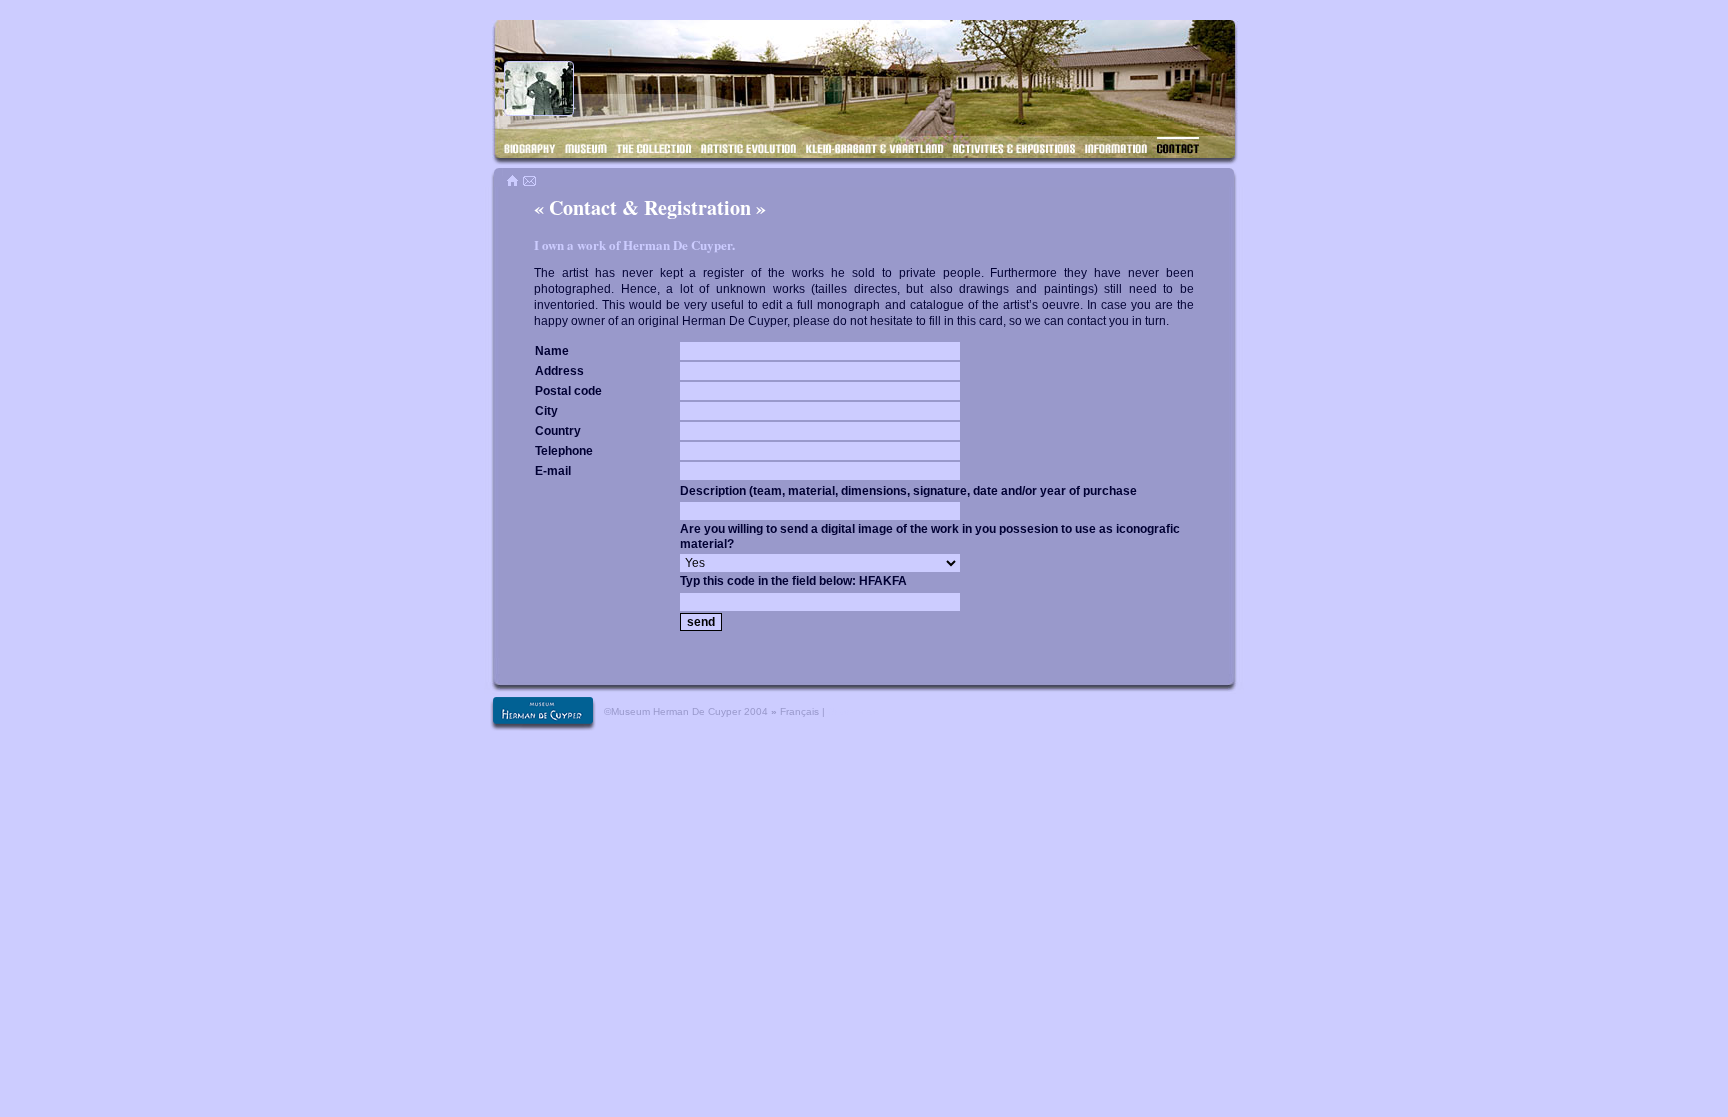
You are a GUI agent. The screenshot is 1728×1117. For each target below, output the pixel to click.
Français (799, 711)
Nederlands (854, 711)
